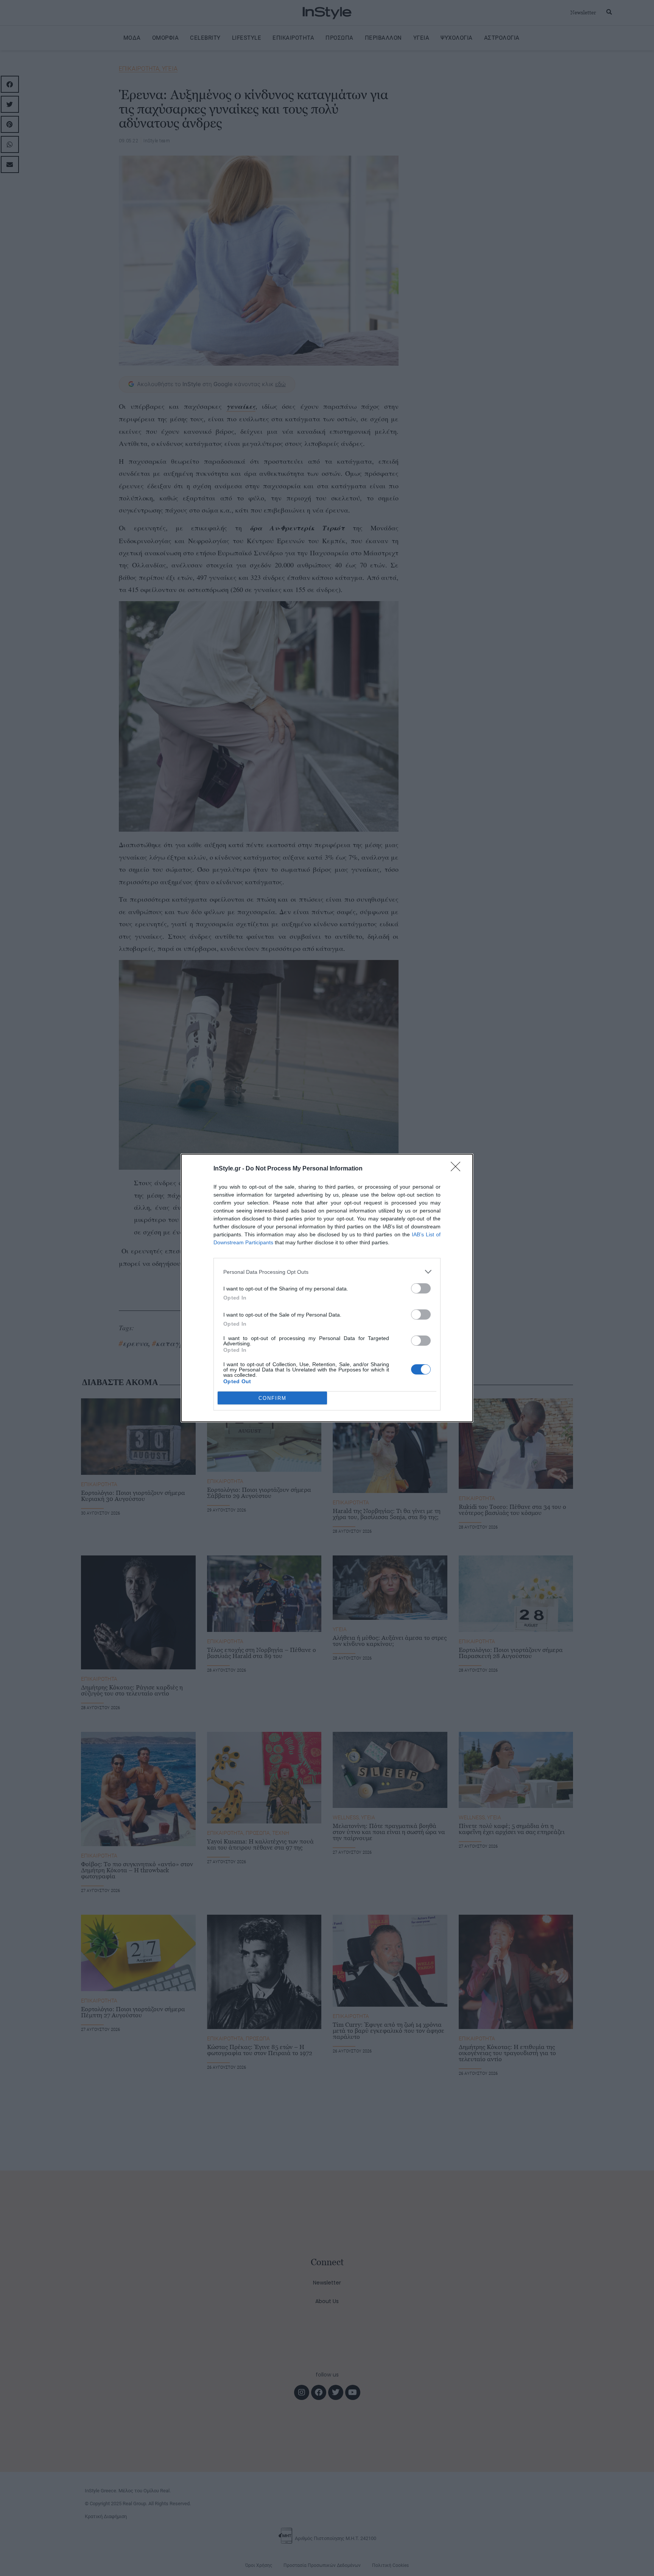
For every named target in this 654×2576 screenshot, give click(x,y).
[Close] (458, 1169)
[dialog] (327, 1288)
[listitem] (327, 1272)
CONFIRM (272, 1398)
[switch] (421, 1288)
